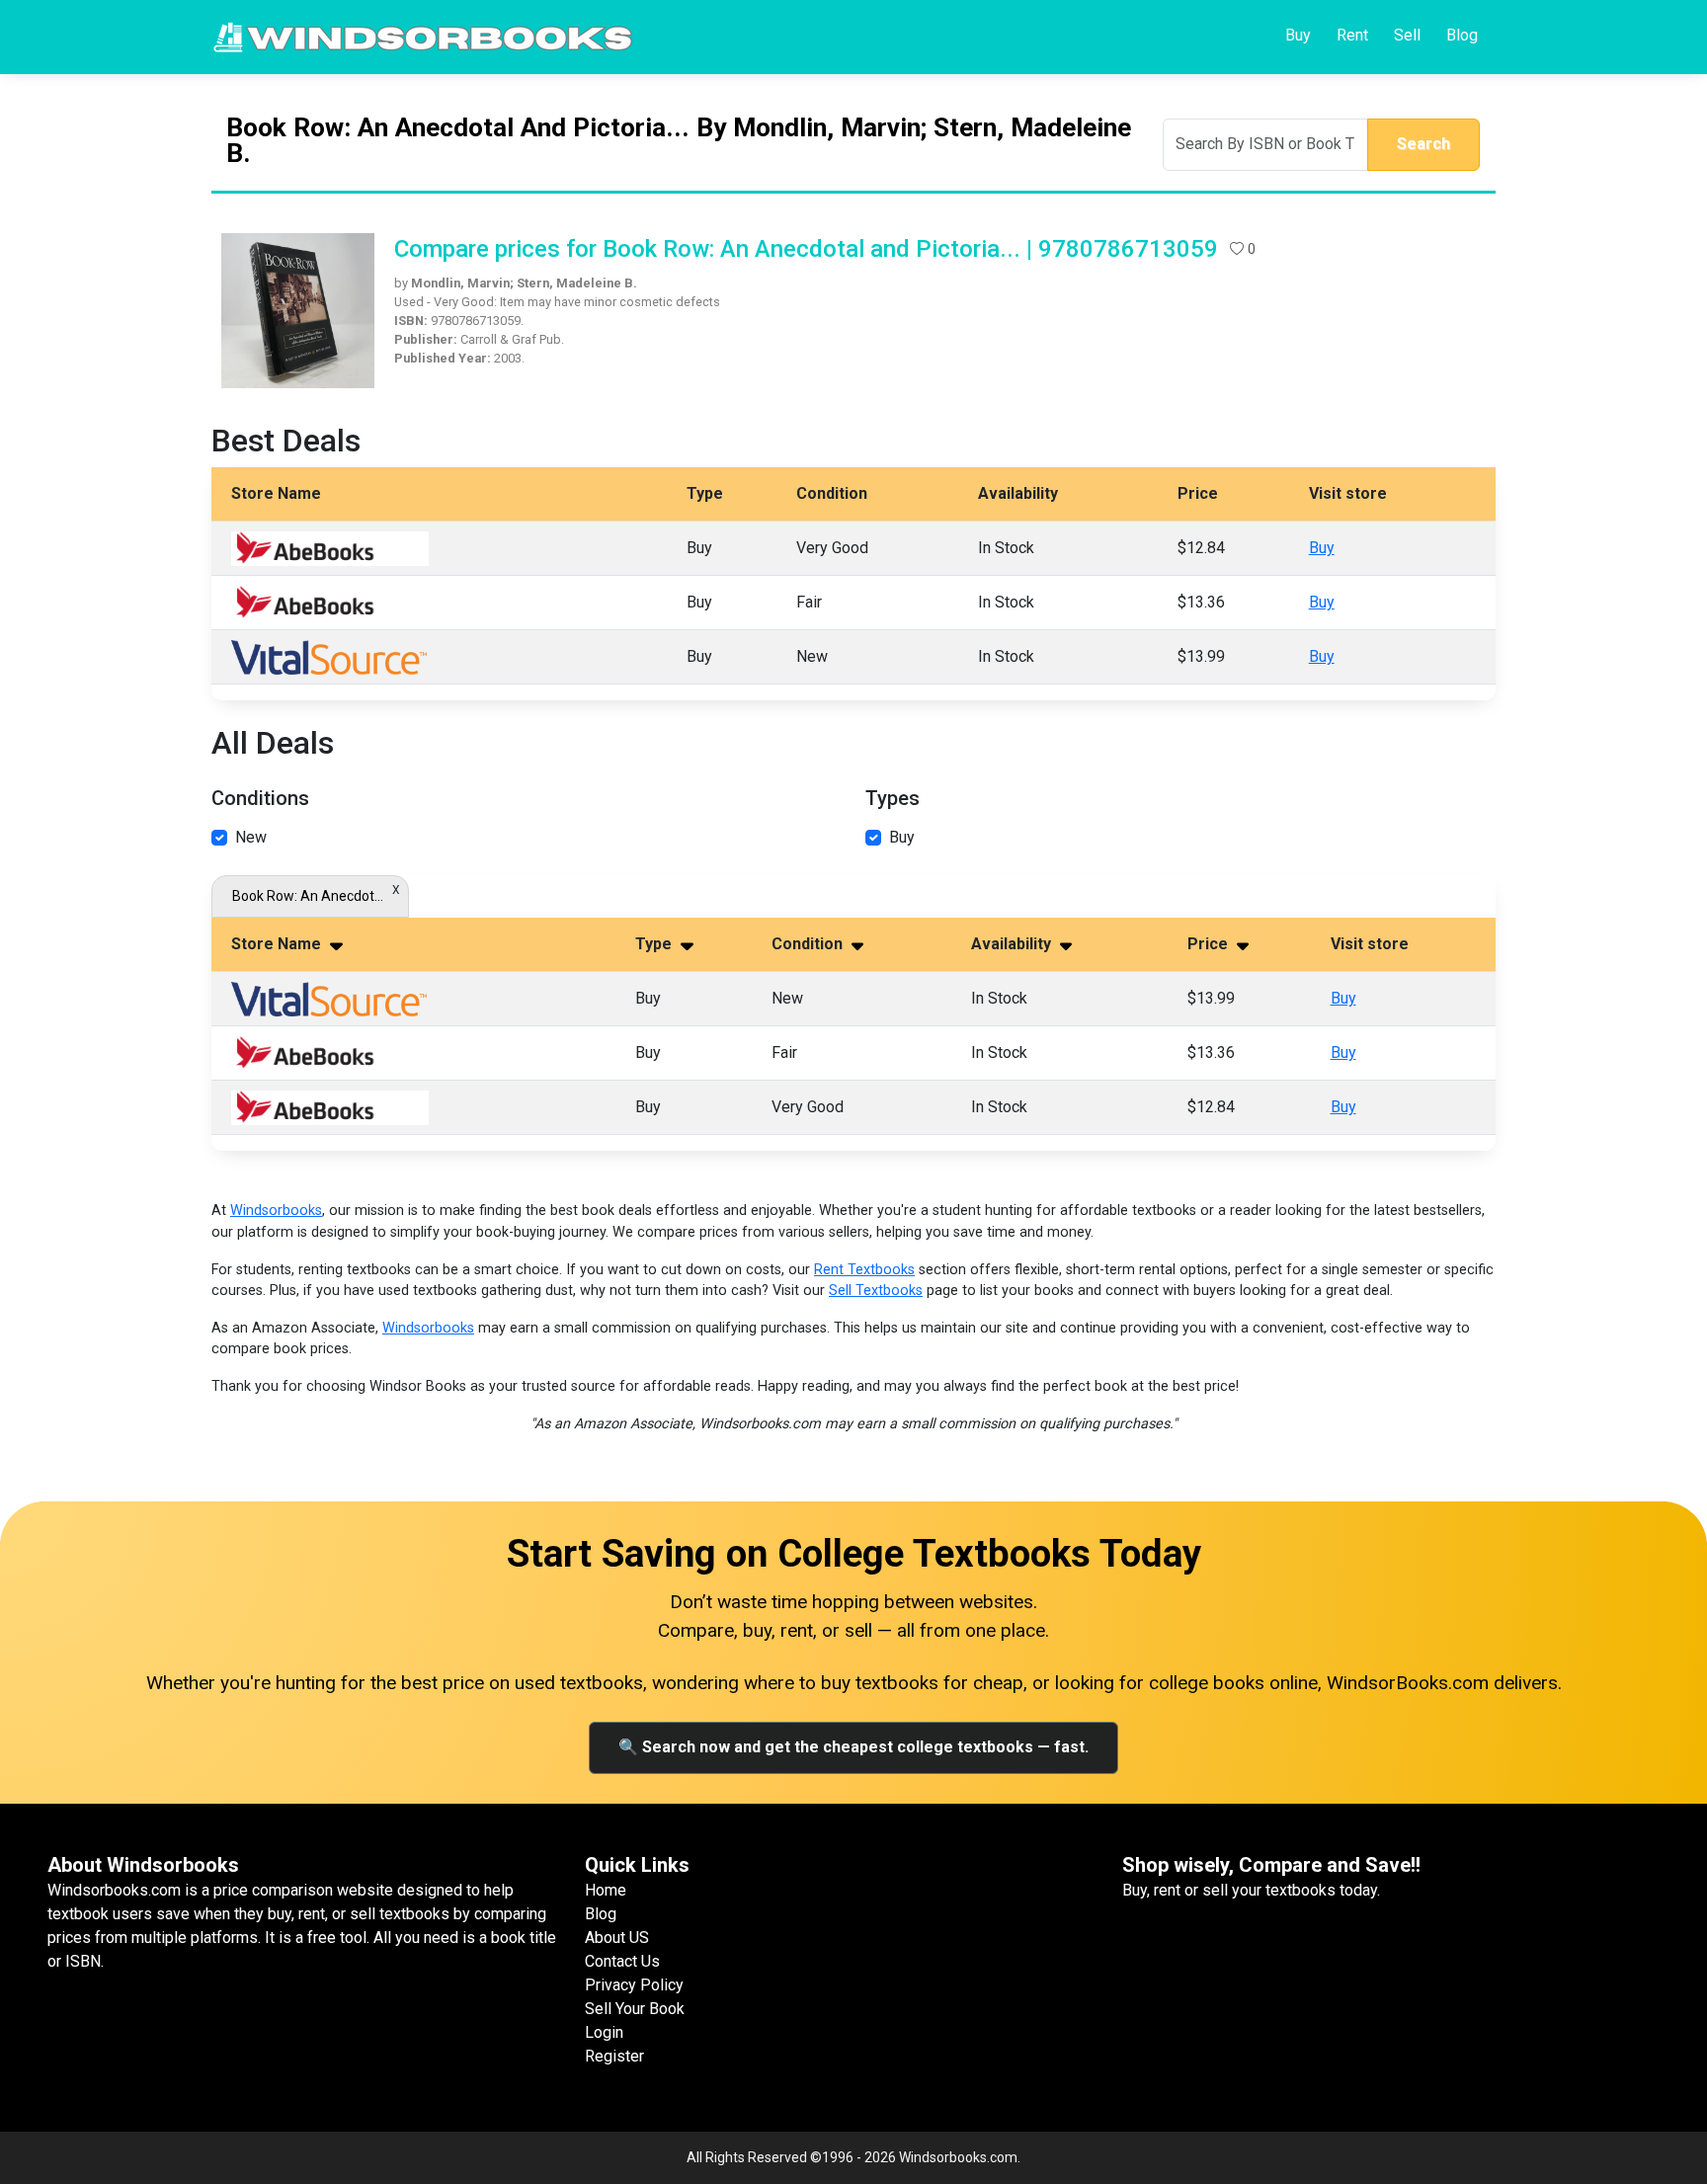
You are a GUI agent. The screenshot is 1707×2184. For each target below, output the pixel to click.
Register (614, 2056)
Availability (1013, 944)
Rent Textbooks (864, 1270)
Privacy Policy (634, 1985)
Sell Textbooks (876, 1291)
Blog (1462, 35)
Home (606, 1890)
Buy (1298, 35)
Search (1423, 144)
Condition (809, 944)
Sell (1407, 35)
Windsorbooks (276, 1211)
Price (1210, 944)
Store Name (278, 944)
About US (617, 1938)
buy (902, 837)
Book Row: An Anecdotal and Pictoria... (310, 896)
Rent (1352, 35)
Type (655, 944)
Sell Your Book (635, 2009)
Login (604, 2032)
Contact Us (622, 1961)
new (251, 837)
